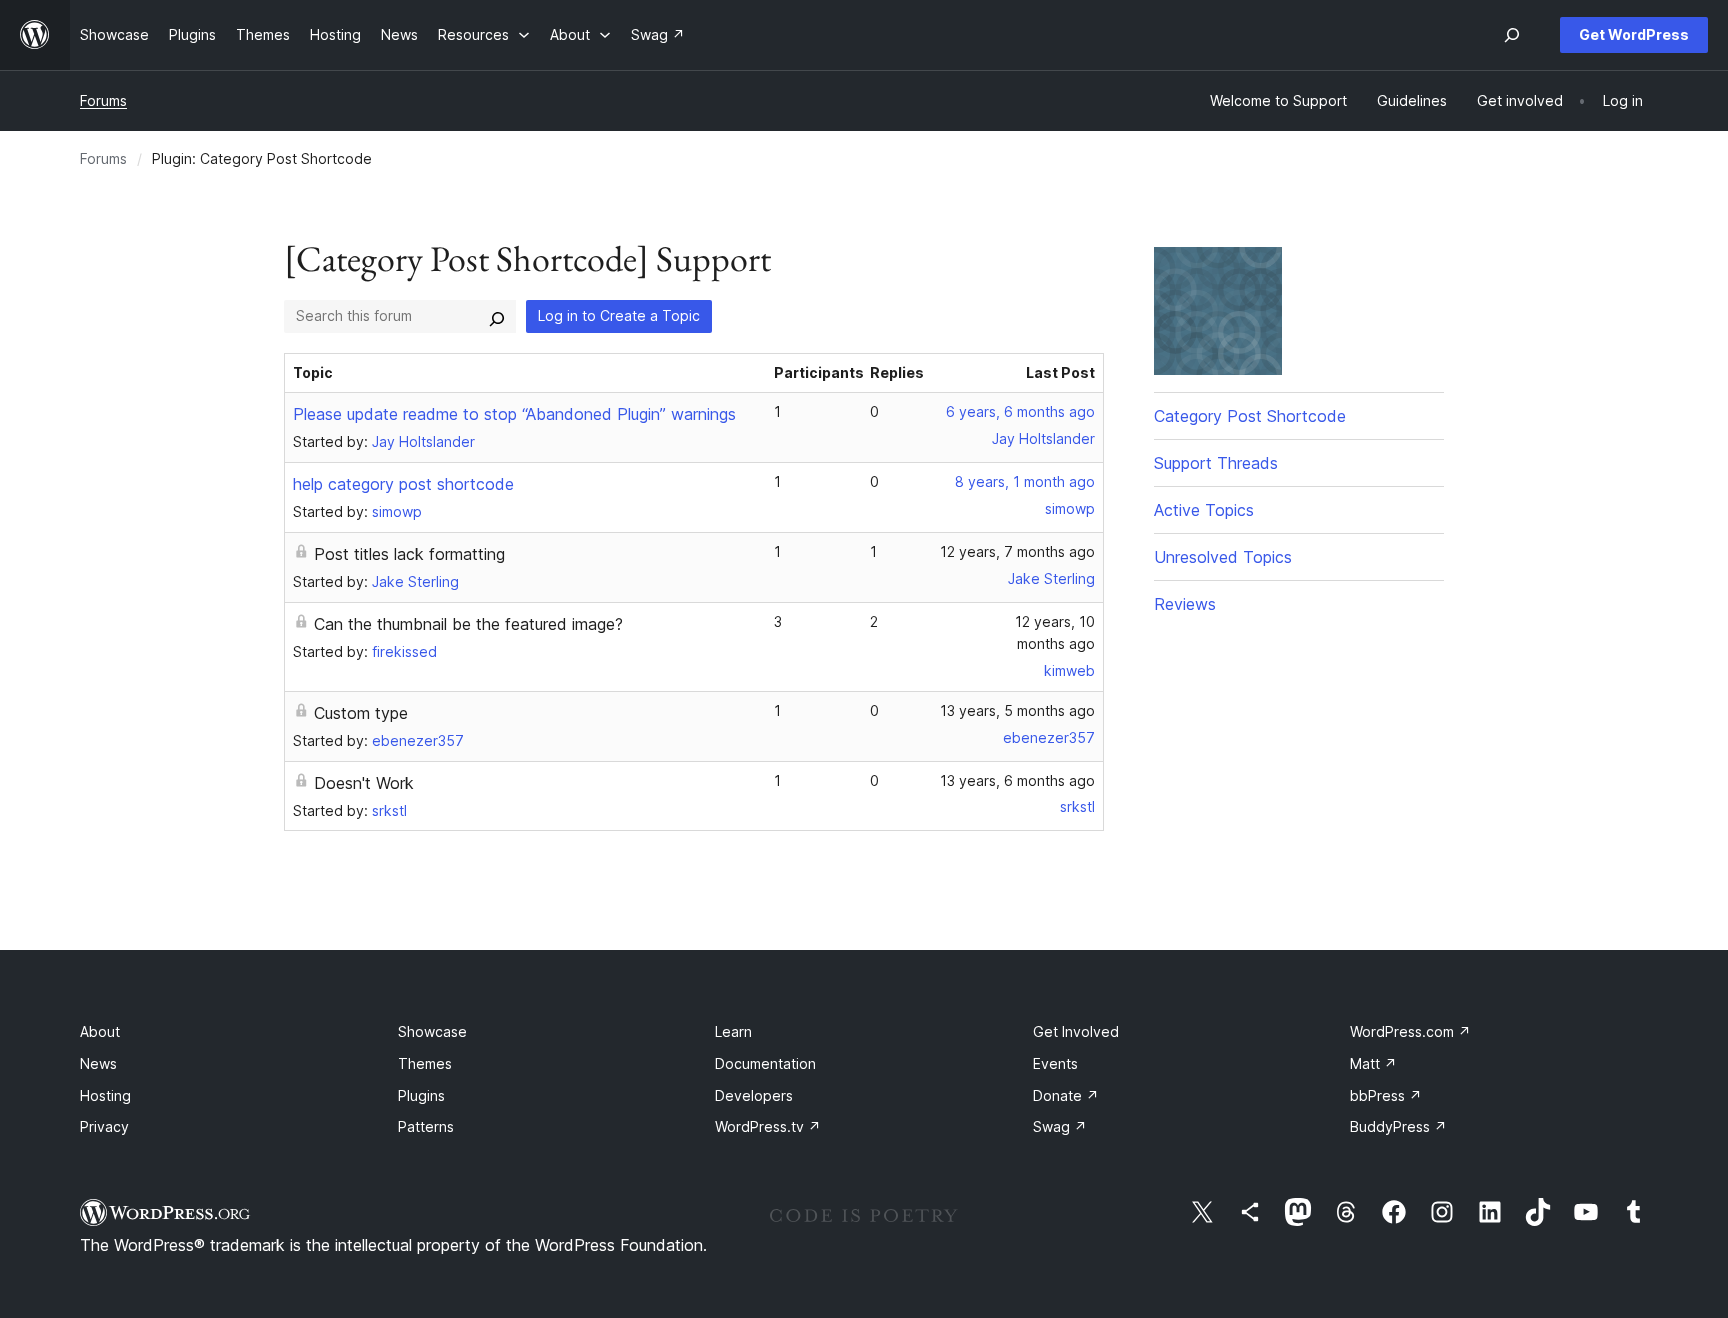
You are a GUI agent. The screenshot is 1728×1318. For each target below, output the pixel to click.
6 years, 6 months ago (1020, 411)
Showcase (432, 1031)
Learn (733, 1031)
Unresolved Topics (1223, 557)
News (98, 1063)
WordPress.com (1410, 1031)
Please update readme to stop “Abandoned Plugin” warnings (514, 414)
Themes (425, 1063)
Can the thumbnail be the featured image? (468, 624)
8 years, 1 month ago (1025, 481)
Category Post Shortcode (1250, 416)
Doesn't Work (364, 783)
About (100, 1031)
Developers (754, 1095)
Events (1055, 1063)
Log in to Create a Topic (619, 315)
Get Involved (1076, 1031)
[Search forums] (497, 316)
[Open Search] (1512, 35)
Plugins (421, 1095)
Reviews (1185, 604)
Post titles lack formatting (409, 554)
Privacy (104, 1126)
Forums (103, 100)
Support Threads (1216, 463)
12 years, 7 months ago (1017, 551)
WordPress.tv (768, 1126)
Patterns (426, 1126)
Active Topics (1204, 510)
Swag (1060, 1126)
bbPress (1386, 1095)
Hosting (105, 1095)
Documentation (765, 1063)
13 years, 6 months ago (1017, 780)
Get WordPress (1634, 34)
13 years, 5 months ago (1017, 710)
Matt (1373, 1063)
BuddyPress (1398, 1126)
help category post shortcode (403, 484)
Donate (1066, 1095)
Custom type (361, 713)
